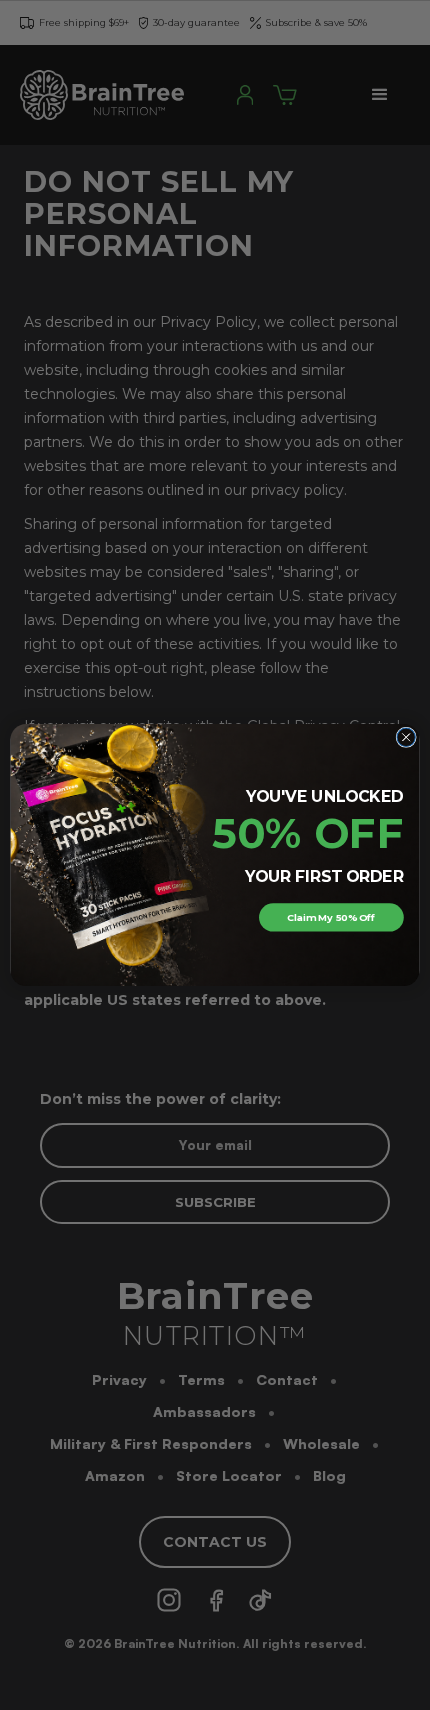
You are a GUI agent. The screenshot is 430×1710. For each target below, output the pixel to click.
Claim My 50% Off (331, 917)
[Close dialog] (406, 737)
